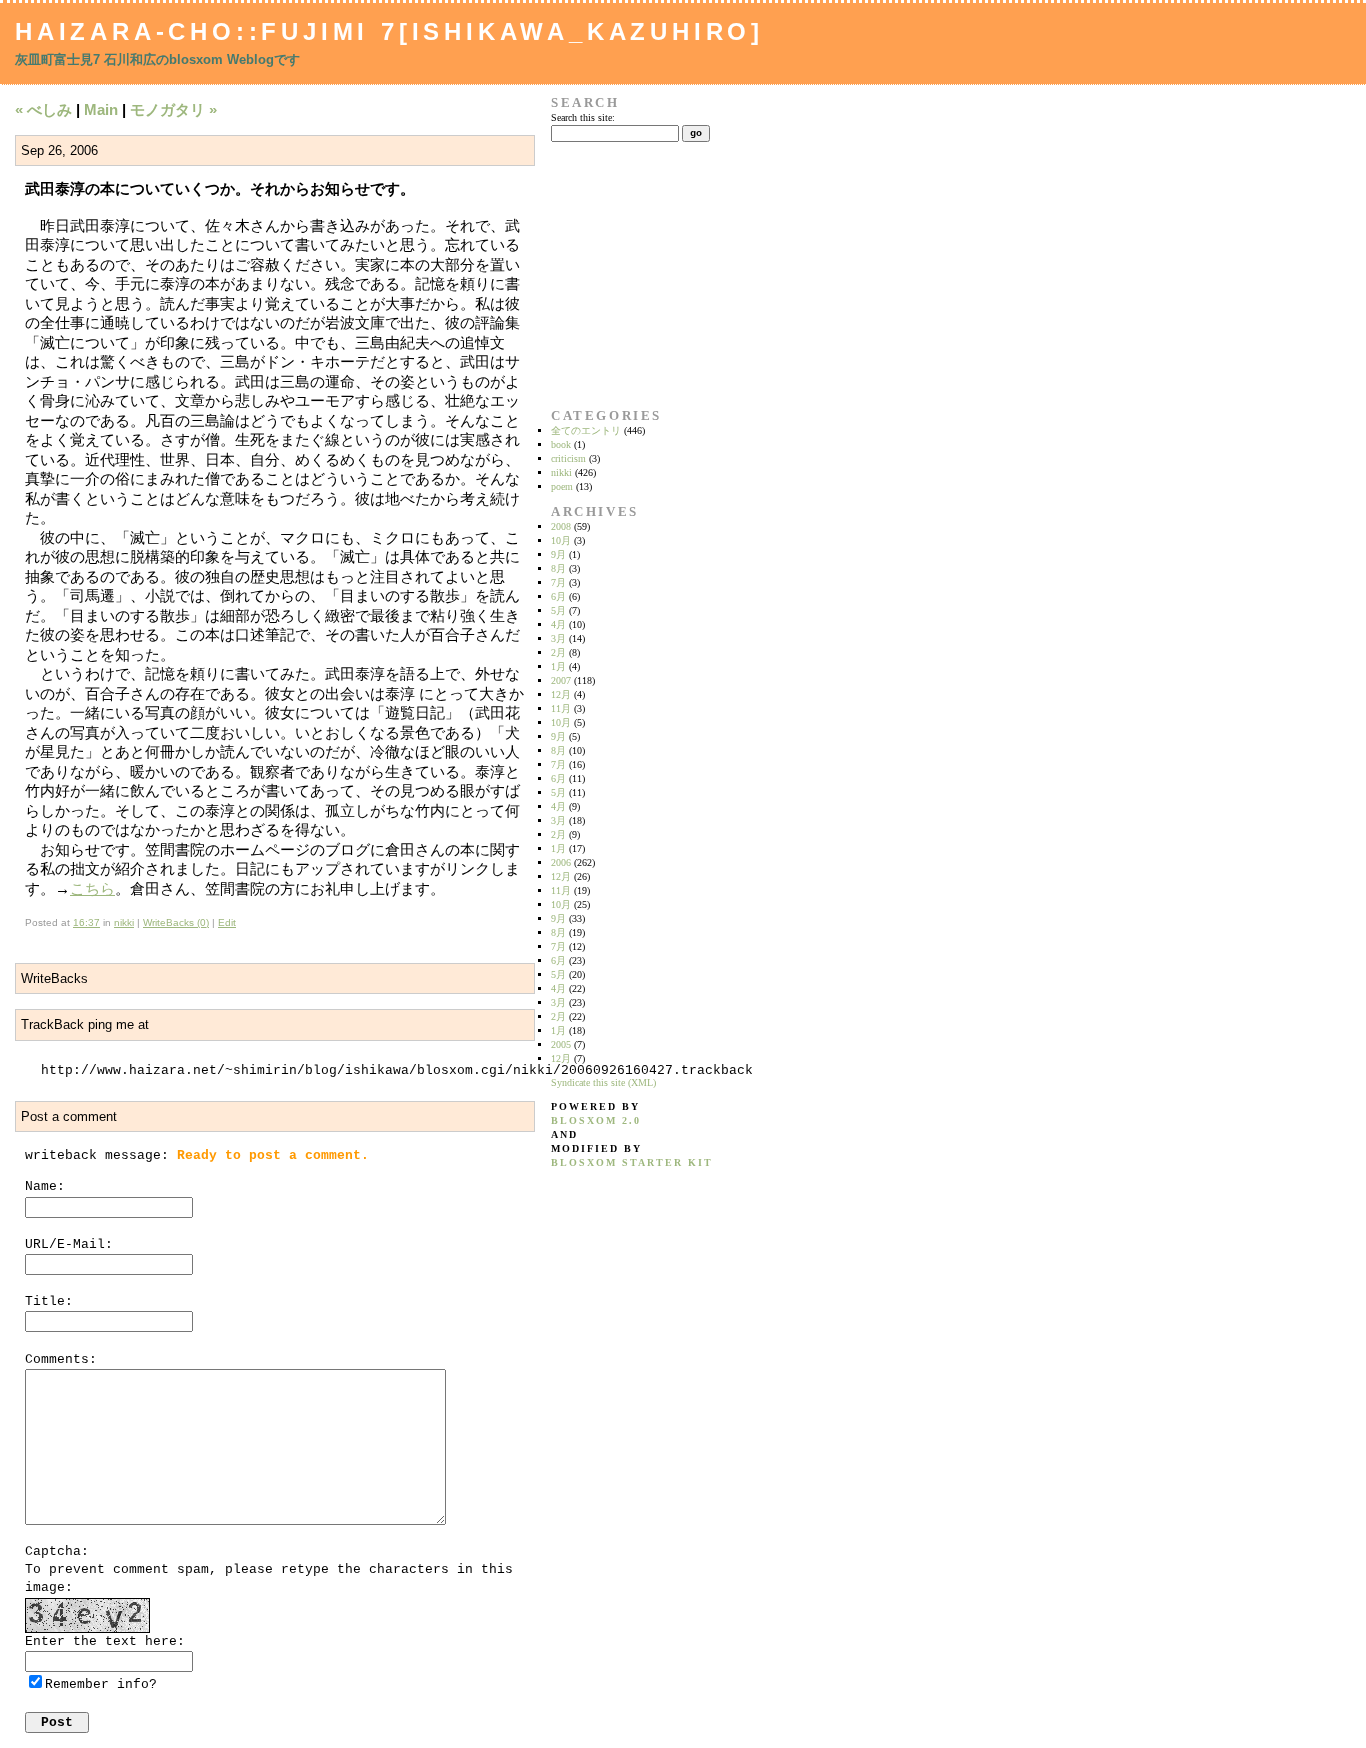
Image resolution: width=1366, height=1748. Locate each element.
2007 (561, 680)
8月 (558, 568)
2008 (561, 526)
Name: (45, 1186)
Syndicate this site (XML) (603, 1082)
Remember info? (101, 1684)
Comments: (61, 1359)
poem (562, 486)
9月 (558, 554)
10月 (561, 540)
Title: (49, 1301)
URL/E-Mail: (69, 1244)
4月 (558, 624)
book (561, 444)
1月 (558, 666)
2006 (561, 862)
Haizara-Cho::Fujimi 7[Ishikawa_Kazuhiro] (389, 31)
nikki (124, 922)
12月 (561, 694)
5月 (558, 610)
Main (101, 109)
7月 (558, 582)
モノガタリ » (173, 109)
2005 (561, 1044)
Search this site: (583, 117)
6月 (558, 596)
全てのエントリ (586, 430)
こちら (92, 888)
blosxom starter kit (632, 1162)
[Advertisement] (614, 275)
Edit (227, 922)
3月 (558, 638)
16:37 (86, 922)
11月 (561, 708)
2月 (558, 652)
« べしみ (43, 109)
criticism (568, 458)
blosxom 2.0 (596, 1120)
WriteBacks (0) (176, 922)
